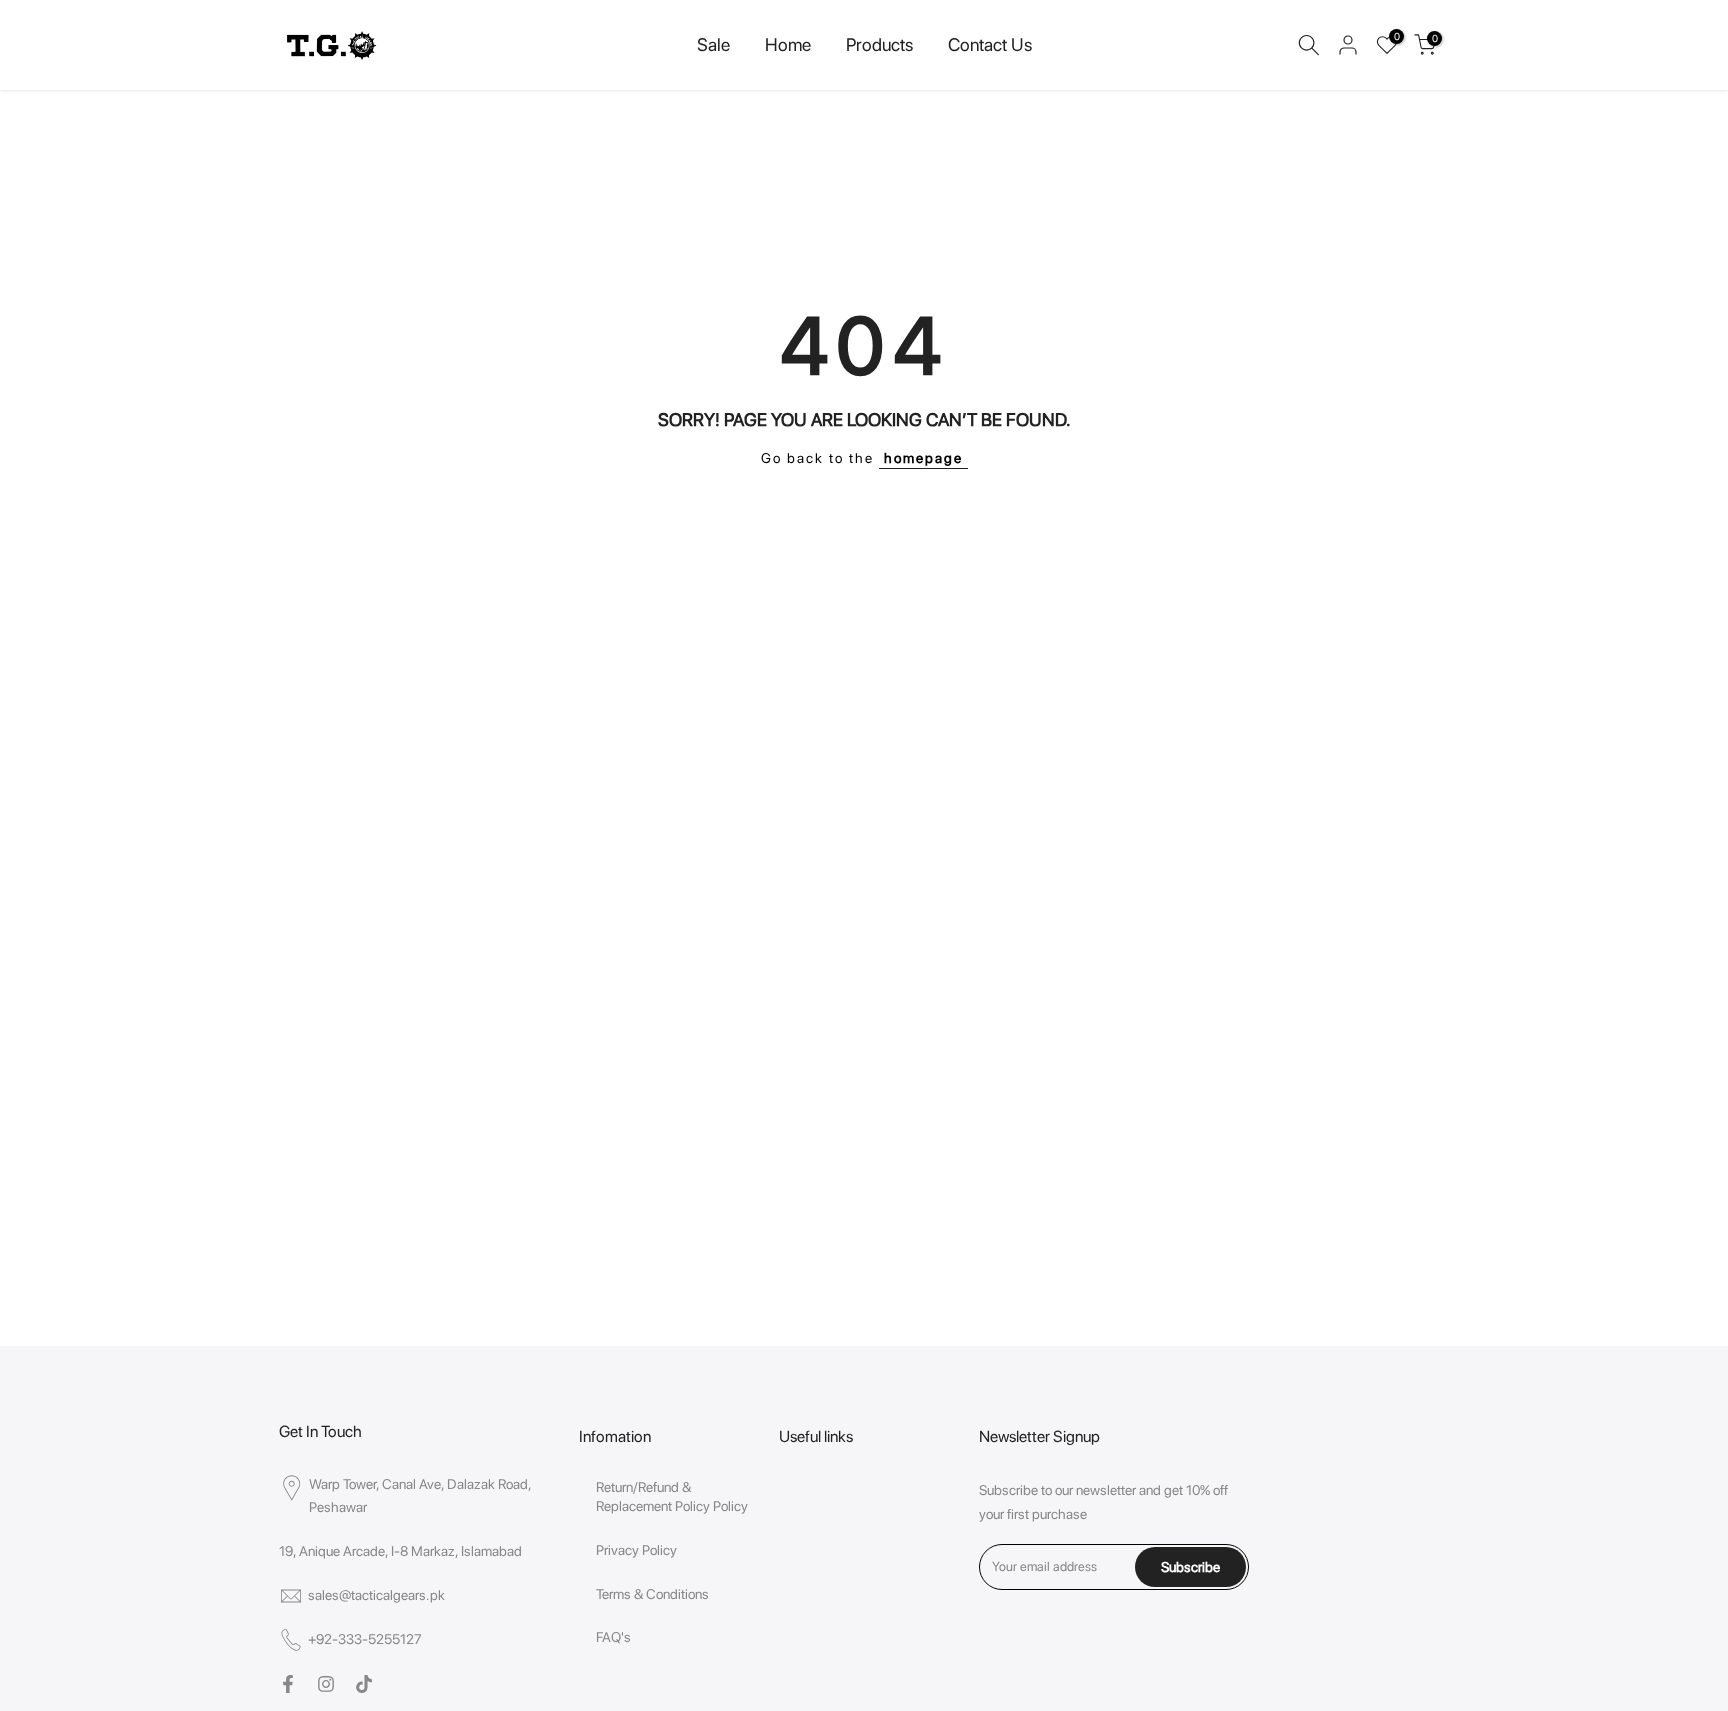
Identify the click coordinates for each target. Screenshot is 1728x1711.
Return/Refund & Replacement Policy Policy (672, 1497)
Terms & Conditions (652, 1594)
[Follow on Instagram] (326, 1684)
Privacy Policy (636, 1550)
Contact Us (990, 44)
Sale (713, 44)
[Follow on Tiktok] (364, 1684)
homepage (923, 458)
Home (788, 44)
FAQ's (613, 1637)
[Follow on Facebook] (288, 1684)
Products (879, 44)
